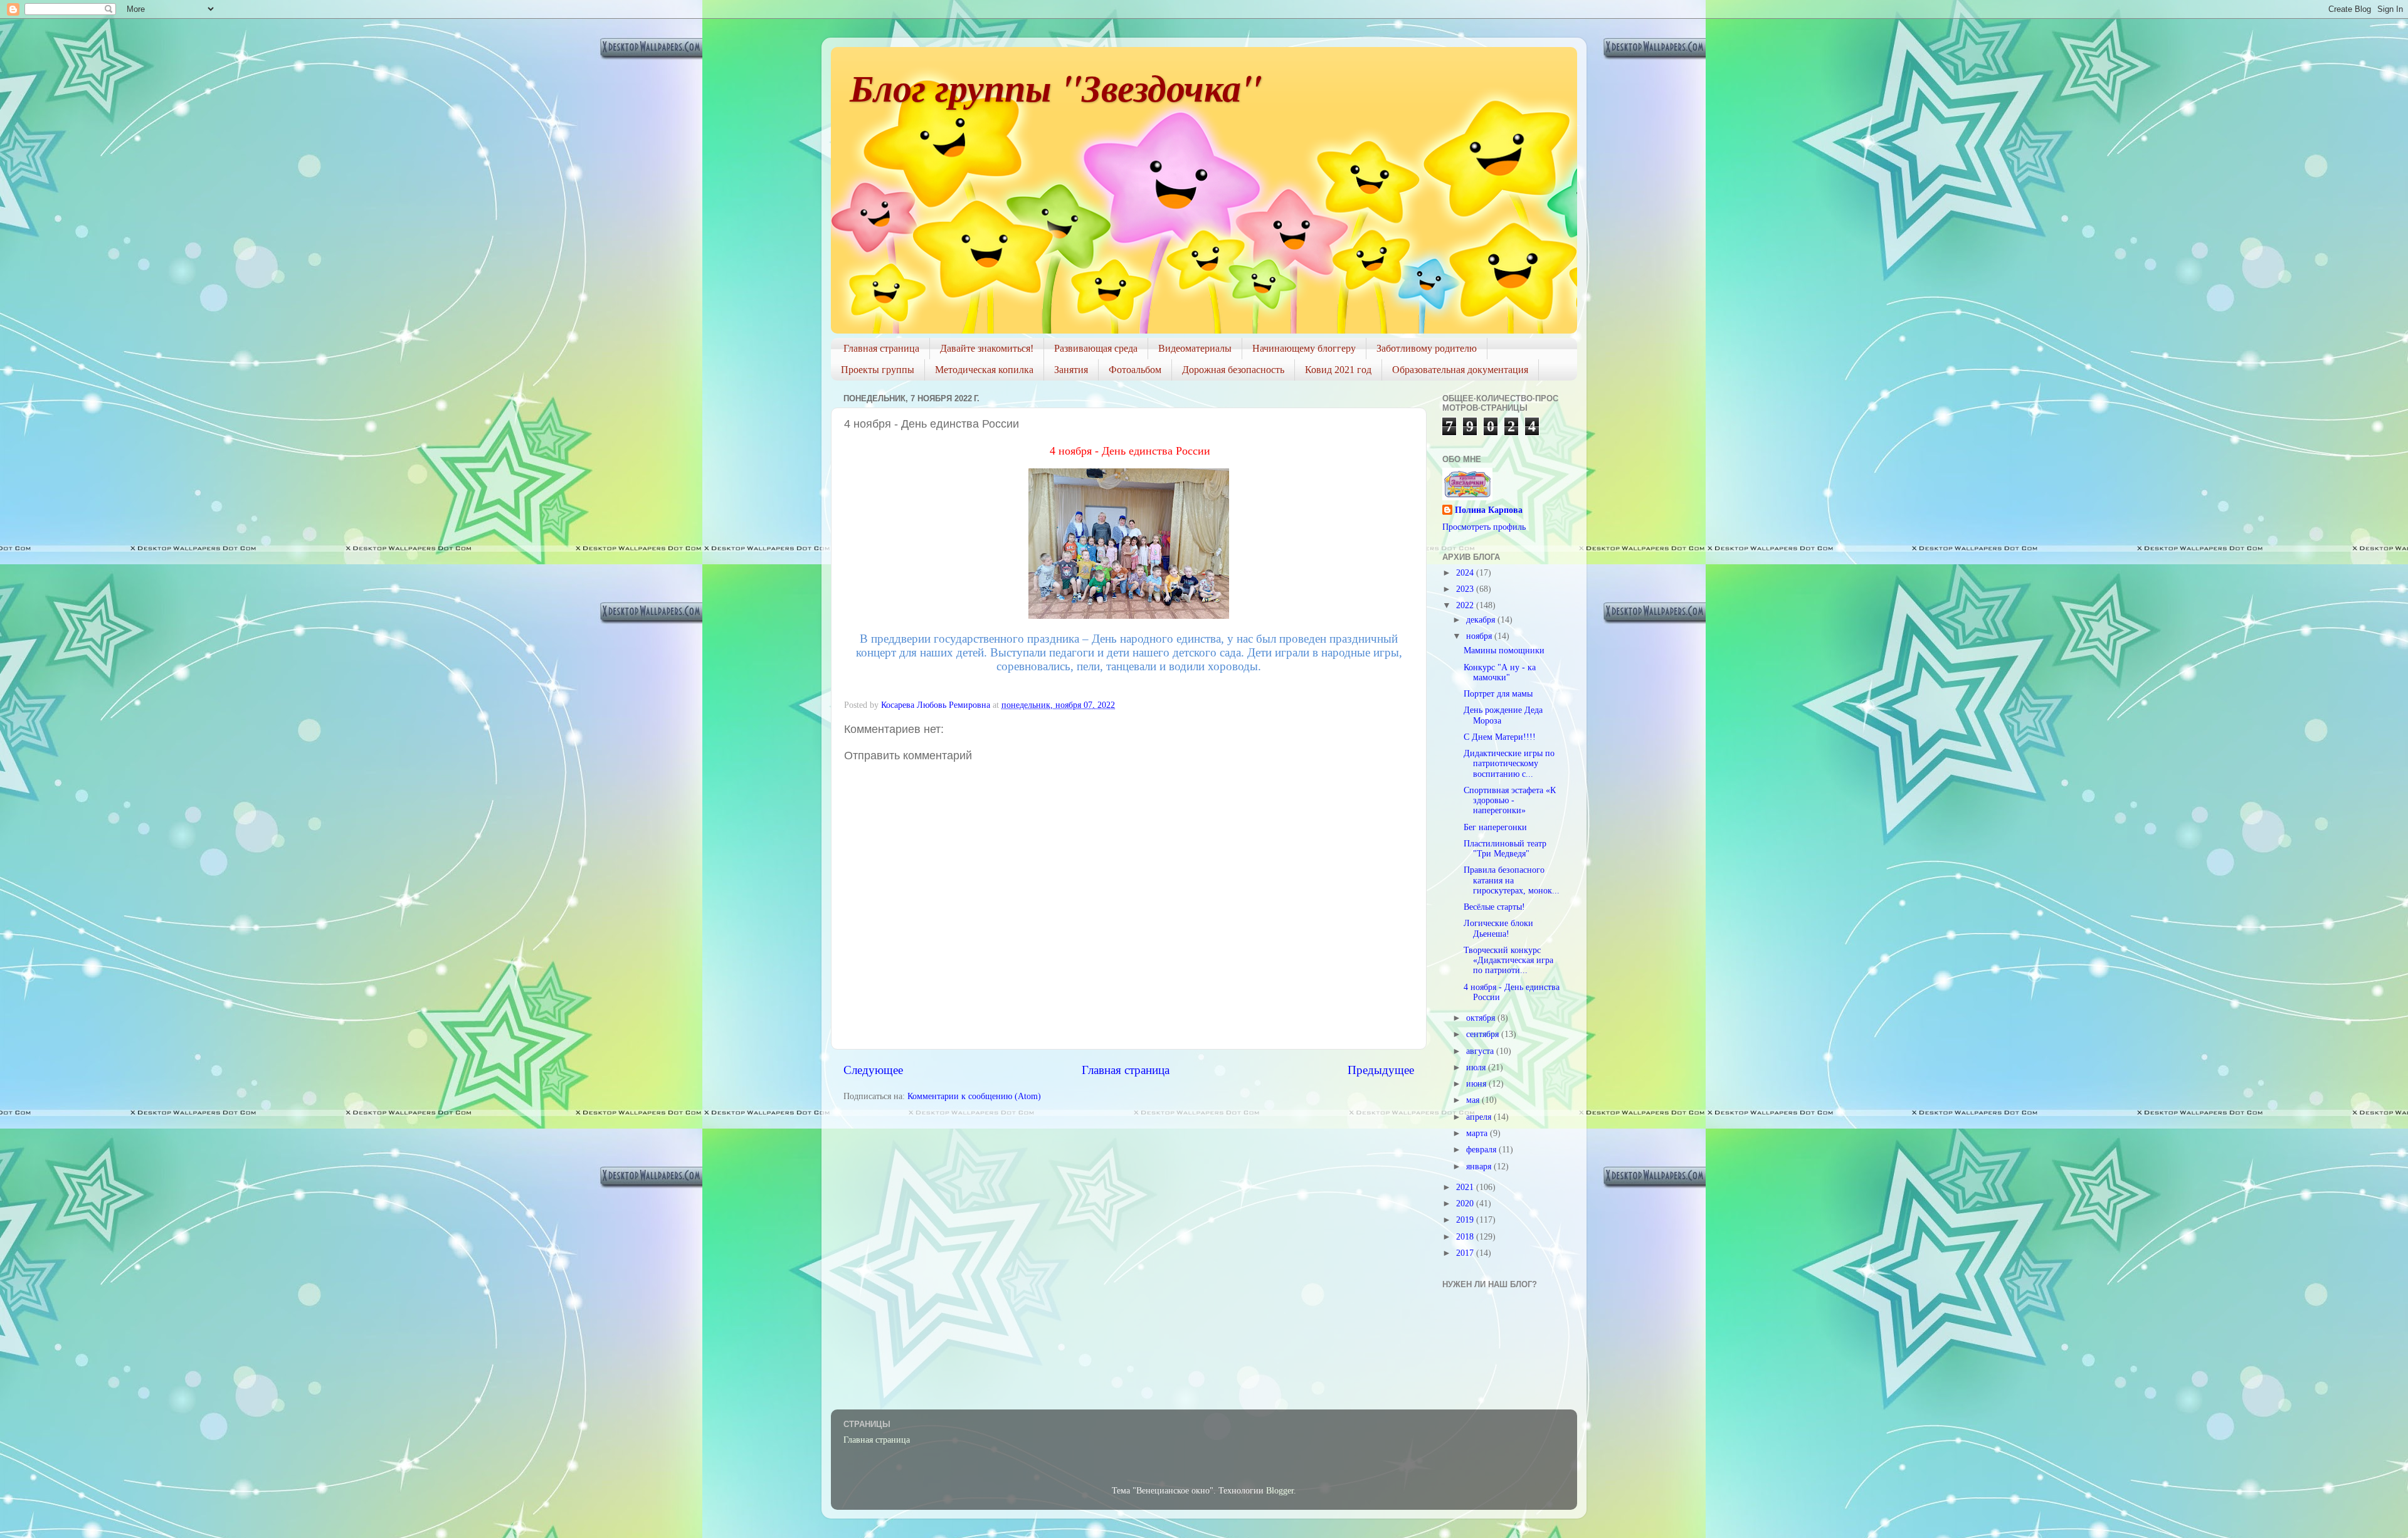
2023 (1466, 589)
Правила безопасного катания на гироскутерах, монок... (1512, 880)
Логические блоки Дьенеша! (1498, 928)
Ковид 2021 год (1338, 370)
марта (1478, 1133)
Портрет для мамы (1498, 694)
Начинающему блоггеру (1304, 348)
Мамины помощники (1504, 650)
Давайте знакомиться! (987, 348)
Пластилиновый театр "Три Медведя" (1505, 849)
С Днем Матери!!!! (1500, 737)
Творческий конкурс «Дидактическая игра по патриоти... (1508, 960)
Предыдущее (1381, 1070)
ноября (1480, 636)
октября (1482, 1018)
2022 (1466, 605)
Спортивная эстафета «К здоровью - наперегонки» (1510, 800)
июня (1477, 1084)
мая (1474, 1100)
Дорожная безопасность (1233, 370)
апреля (1480, 1117)
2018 (1466, 1237)
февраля (1482, 1150)
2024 (1466, 573)
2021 (1466, 1187)
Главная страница (881, 348)
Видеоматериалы (1195, 348)
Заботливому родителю (1427, 348)
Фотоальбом (1135, 370)
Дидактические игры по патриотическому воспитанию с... (1509, 763)
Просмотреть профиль (1484, 527)
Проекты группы (878, 370)
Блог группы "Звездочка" (1056, 87)
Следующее (873, 1070)
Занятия (1071, 370)
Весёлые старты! (1494, 907)
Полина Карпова (1489, 510)
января (1480, 1167)
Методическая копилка (984, 370)
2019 (1466, 1220)
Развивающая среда (1096, 348)
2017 (1466, 1253)
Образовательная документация (1460, 370)
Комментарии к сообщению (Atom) (974, 1096)
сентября (1484, 1034)
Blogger (1280, 1491)
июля (1477, 1067)
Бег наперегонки (1495, 827)
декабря (1482, 620)
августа (1481, 1051)
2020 (1466, 1204)
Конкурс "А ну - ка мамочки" (1500, 672)
